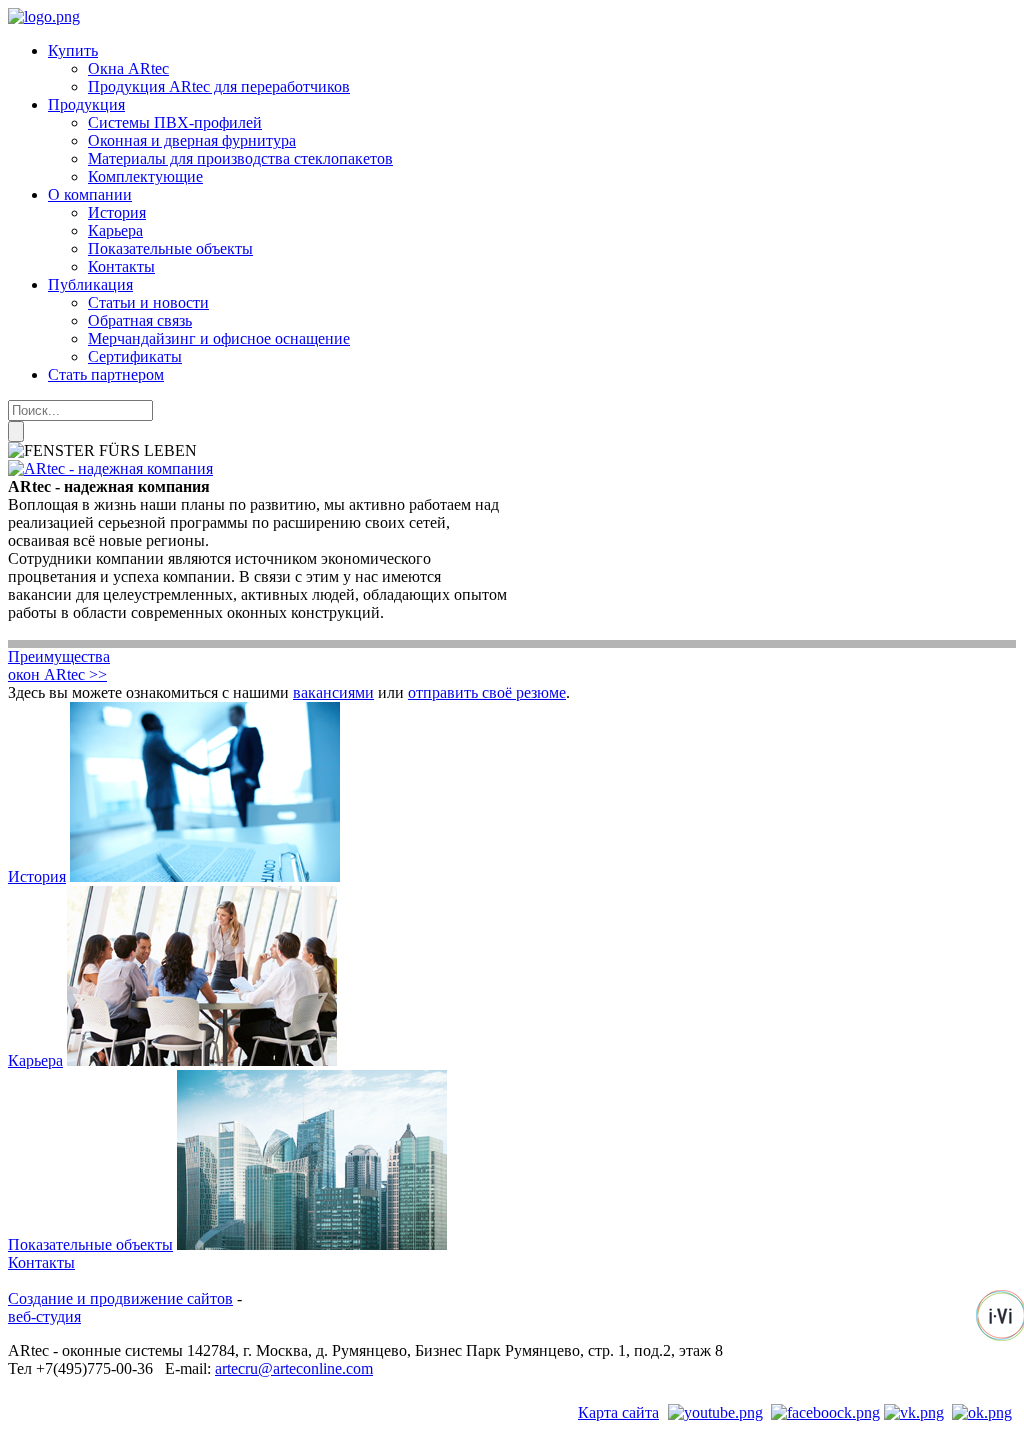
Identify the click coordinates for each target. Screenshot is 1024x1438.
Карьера (115, 230)
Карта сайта (618, 1412)
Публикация (90, 284)
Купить (73, 50)
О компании (90, 194)
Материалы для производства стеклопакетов (240, 158)
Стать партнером (106, 374)
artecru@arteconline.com (294, 1368)
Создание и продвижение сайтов (120, 1298)
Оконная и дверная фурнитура (192, 140)
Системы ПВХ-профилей (175, 122)
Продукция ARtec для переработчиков (219, 86)
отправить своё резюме (487, 692)
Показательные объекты (170, 248)
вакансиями (333, 692)
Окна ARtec (128, 68)
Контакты (121, 266)
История (117, 212)
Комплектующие (145, 176)
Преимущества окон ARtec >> (59, 665)
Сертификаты (135, 356)
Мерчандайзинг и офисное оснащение (219, 338)
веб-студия (44, 1316)
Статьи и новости (148, 302)
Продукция (86, 104)
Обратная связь (140, 320)
